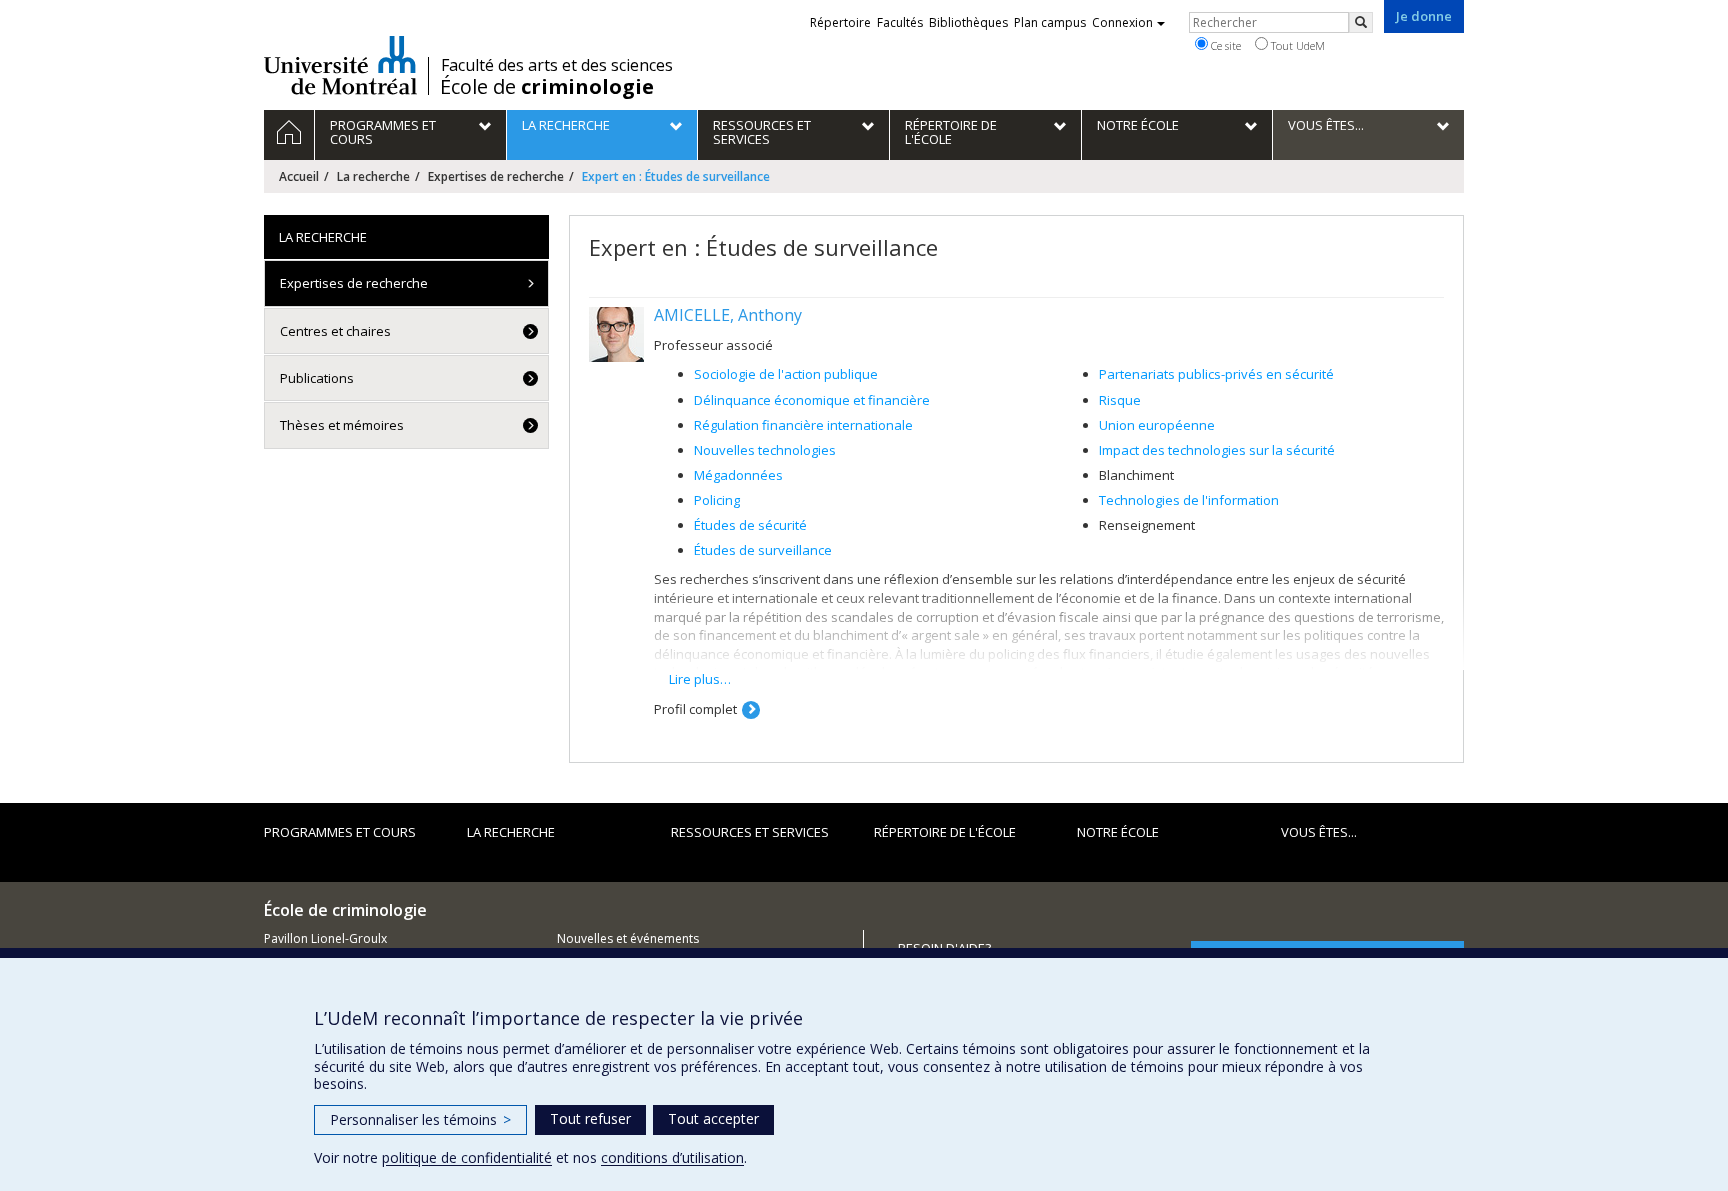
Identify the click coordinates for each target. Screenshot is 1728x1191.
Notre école (1118, 832)
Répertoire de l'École (945, 832)
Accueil (299, 176)
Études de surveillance (763, 550)
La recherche (373, 176)
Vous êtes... (1319, 832)
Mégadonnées (738, 475)
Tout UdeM (1296, 45)
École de (547, 87)
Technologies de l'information (1189, 500)
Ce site (1224, 45)
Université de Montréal (340, 65)
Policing (717, 500)
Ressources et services (750, 832)
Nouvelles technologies (765, 450)
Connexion (1122, 22)
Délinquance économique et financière (812, 400)
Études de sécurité (750, 525)
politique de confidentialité (467, 1157)
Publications (317, 378)
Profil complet (695, 709)
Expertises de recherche (496, 176)
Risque (1120, 400)
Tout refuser (590, 1118)
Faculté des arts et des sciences (557, 65)
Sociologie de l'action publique (786, 374)
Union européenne (1157, 425)
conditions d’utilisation (672, 1157)
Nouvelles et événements (628, 938)
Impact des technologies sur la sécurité (1217, 450)
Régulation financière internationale (803, 425)
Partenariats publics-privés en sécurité (1216, 374)
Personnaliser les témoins (420, 1119)
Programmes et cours (340, 832)
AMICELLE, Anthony (728, 315)
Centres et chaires (335, 331)
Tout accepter (713, 1118)
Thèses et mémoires (342, 425)
